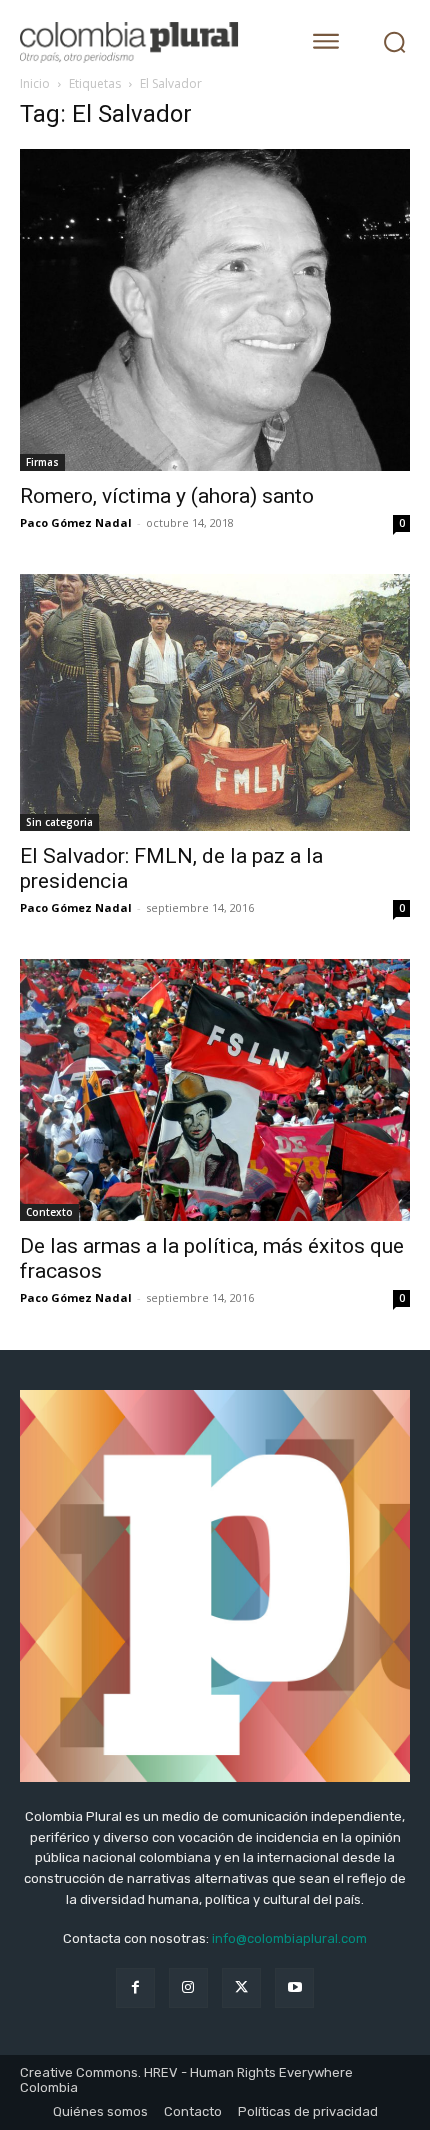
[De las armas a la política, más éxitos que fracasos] (215, 1090)
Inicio (35, 83)
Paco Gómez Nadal (76, 522)
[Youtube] (294, 1987)
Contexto (49, 1212)
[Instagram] (188, 1987)
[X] (241, 1987)
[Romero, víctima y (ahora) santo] (215, 310)
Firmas (42, 462)
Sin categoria (59, 822)
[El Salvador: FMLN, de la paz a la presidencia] (215, 702)
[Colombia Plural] (145, 42)
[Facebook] (135, 1987)
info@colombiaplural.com (289, 1938)
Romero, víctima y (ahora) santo (167, 496)
